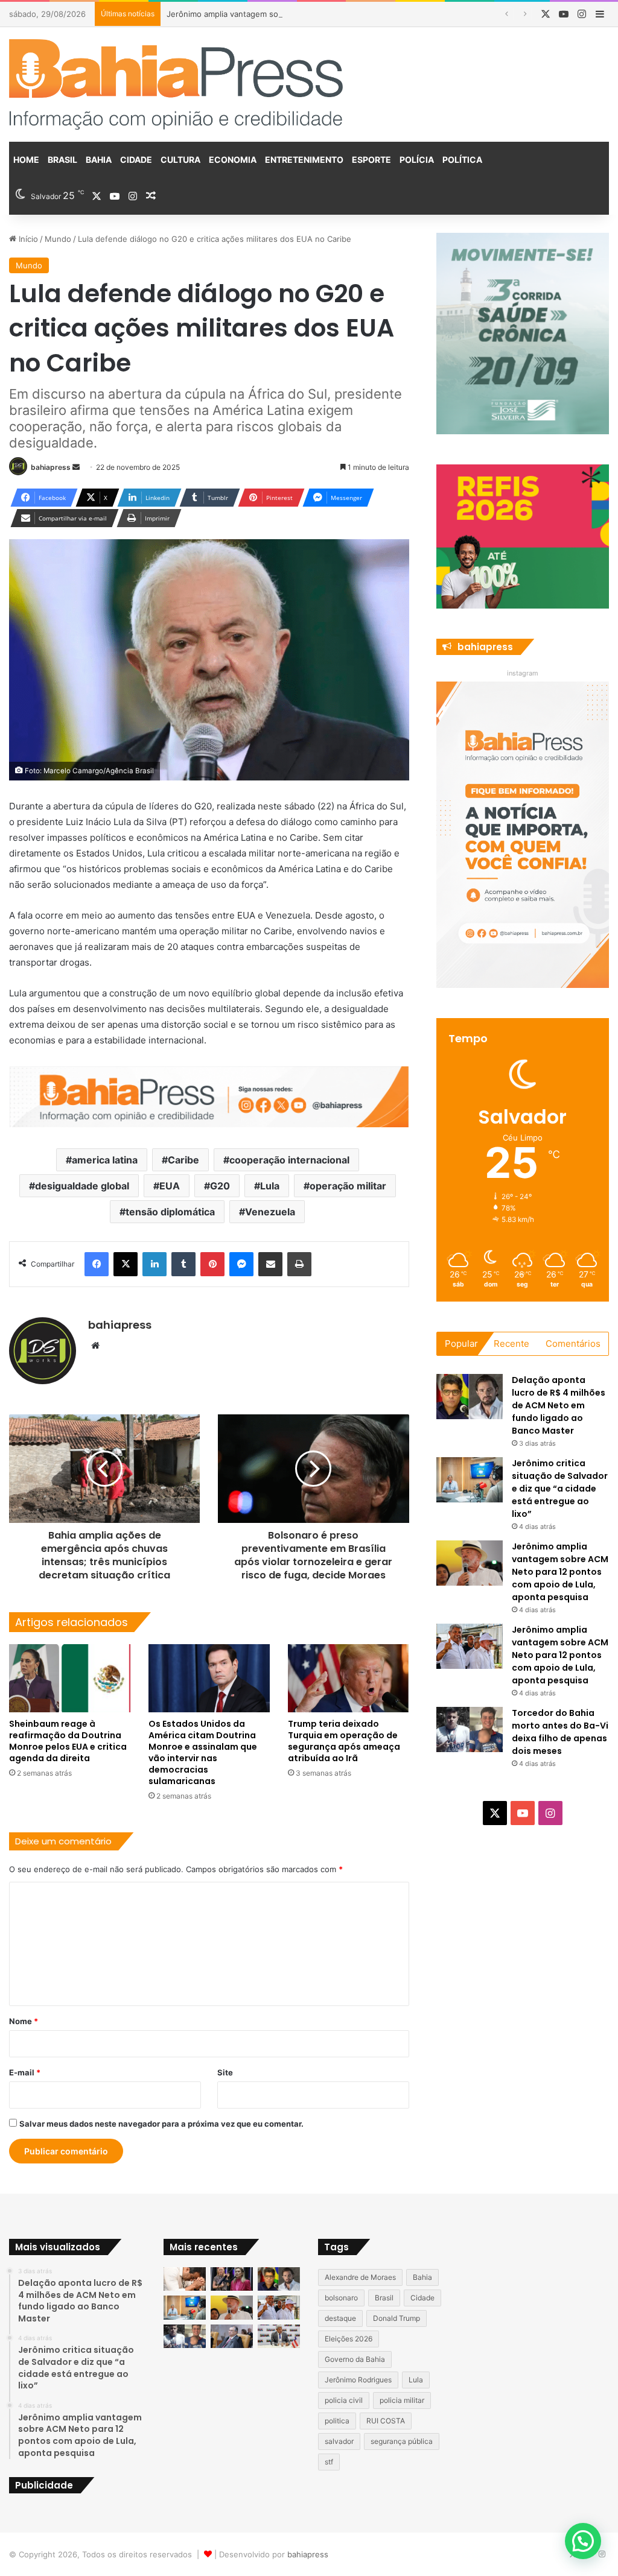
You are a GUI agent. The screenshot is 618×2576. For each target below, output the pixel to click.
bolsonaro (341, 2298)
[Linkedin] (154, 1264)
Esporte (371, 160)
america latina (105, 1160)
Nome (24, 2021)
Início (27, 239)
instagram (523, 673)
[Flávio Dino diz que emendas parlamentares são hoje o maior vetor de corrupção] (232, 2336)
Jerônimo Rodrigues (358, 2380)
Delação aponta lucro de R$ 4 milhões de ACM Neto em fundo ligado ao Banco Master (559, 1405)
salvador (339, 2441)
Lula (270, 1186)
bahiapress (51, 467)
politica (337, 2421)
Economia (233, 160)
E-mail (25, 2072)
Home (26, 160)
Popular (461, 1343)
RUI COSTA (386, 2421)
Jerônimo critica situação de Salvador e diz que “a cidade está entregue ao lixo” (560, 1489)
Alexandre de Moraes (360, 2277)
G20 (220, 1186)
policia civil (344, 2400)
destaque (340, 2318)
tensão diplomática (170, 1212)
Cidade (136, 160)
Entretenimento (304, 160)
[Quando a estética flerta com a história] (232, 2279)
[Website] (95, 1346)
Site (225, 2072)
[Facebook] (97, 1264)
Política (462, 160)
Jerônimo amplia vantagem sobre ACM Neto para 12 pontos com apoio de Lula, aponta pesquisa (348, 14)
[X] (126, 1264)
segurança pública (402, 2441)
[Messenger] (241, 1264)
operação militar (348, 1186)
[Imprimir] (299, 1264)
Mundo (58, 239)
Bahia (99, 160)
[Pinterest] (212, 1264)
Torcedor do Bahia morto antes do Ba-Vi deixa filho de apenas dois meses (560, 1732)
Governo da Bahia (355, 2359)
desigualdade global (82, 1186)
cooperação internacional (289, 1160)
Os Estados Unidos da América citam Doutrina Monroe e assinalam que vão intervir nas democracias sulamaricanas (203, 1752)
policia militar (402, 2400)
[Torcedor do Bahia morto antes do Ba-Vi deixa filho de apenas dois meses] (470, 1729)
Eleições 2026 (349, 2339)
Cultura (180, 160)
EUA (170, 1186)
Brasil (62, 160)
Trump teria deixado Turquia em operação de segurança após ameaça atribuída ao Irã (344, 1741)
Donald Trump (397, 2318)
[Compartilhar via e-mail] (270, 1264)
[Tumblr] (183, 1264)
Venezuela (270, 1212)
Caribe (183, 1160)
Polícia (417, 160)
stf (329, 2462)
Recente (511, 1343)
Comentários (573, 1343)
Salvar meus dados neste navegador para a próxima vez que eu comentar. (161, 2124)
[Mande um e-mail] (76, 467)
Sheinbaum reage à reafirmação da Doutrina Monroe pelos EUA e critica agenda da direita (68, 1741)
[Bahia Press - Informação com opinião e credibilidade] (176, 84)
